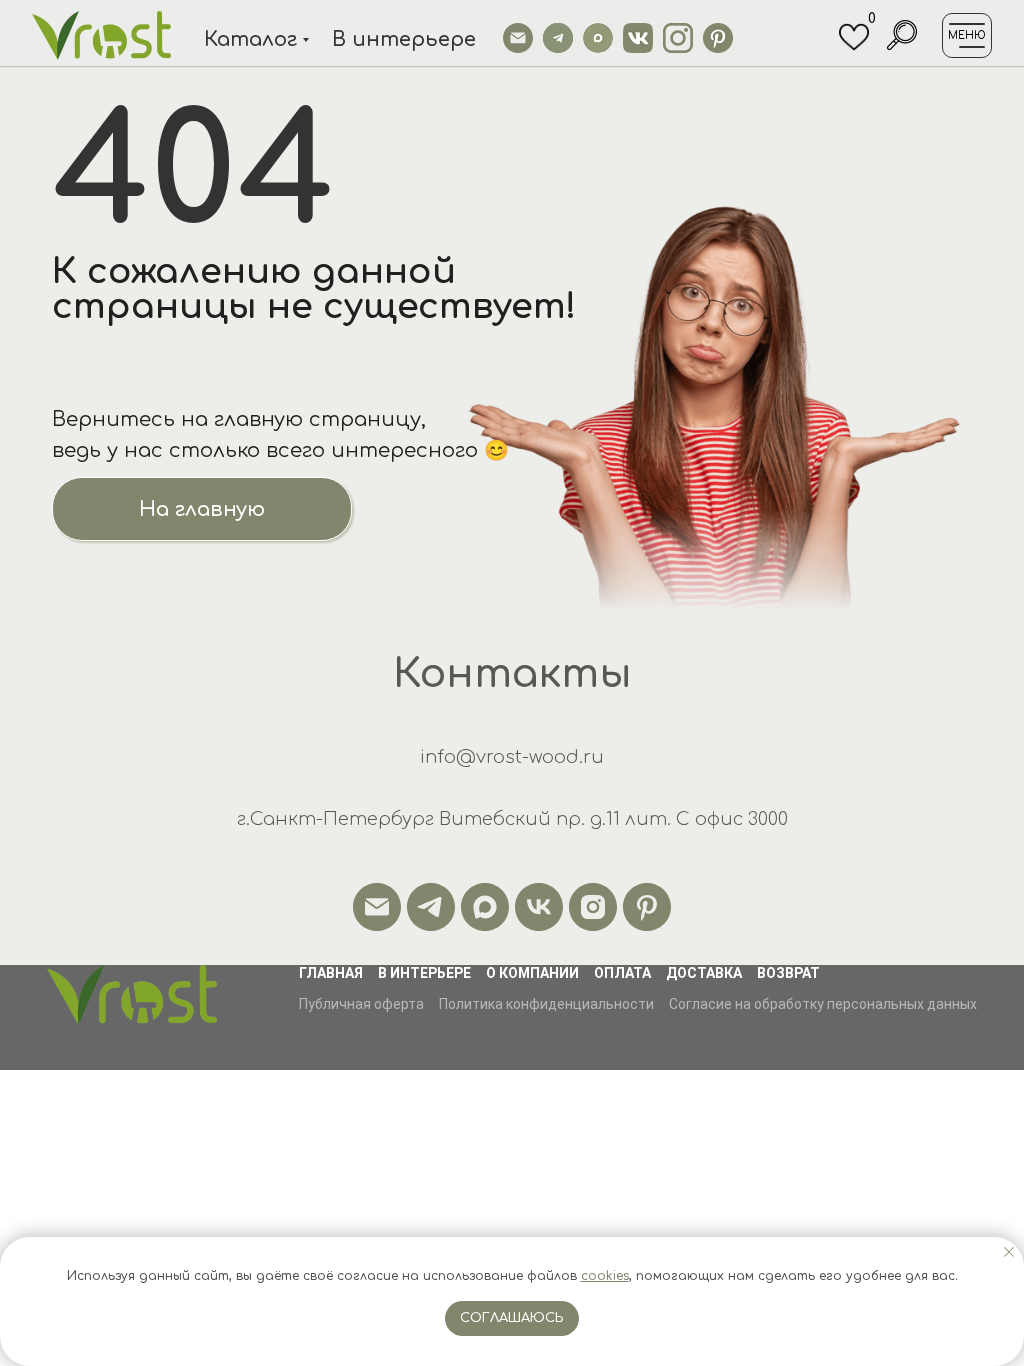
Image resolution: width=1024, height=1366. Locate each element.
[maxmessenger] (485, 907)
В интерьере (424, 973)
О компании (532, 973)
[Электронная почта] (377, 907)
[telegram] (431, 907)
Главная (331, 973)
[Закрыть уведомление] (1009, 1252)
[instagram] (593, 907)
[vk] (539, 907)
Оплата (622, 973)
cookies (605, 1276)
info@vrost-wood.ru (512, 757)
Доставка (704, 973)
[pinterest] (647, 907)
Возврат (788, 973)
